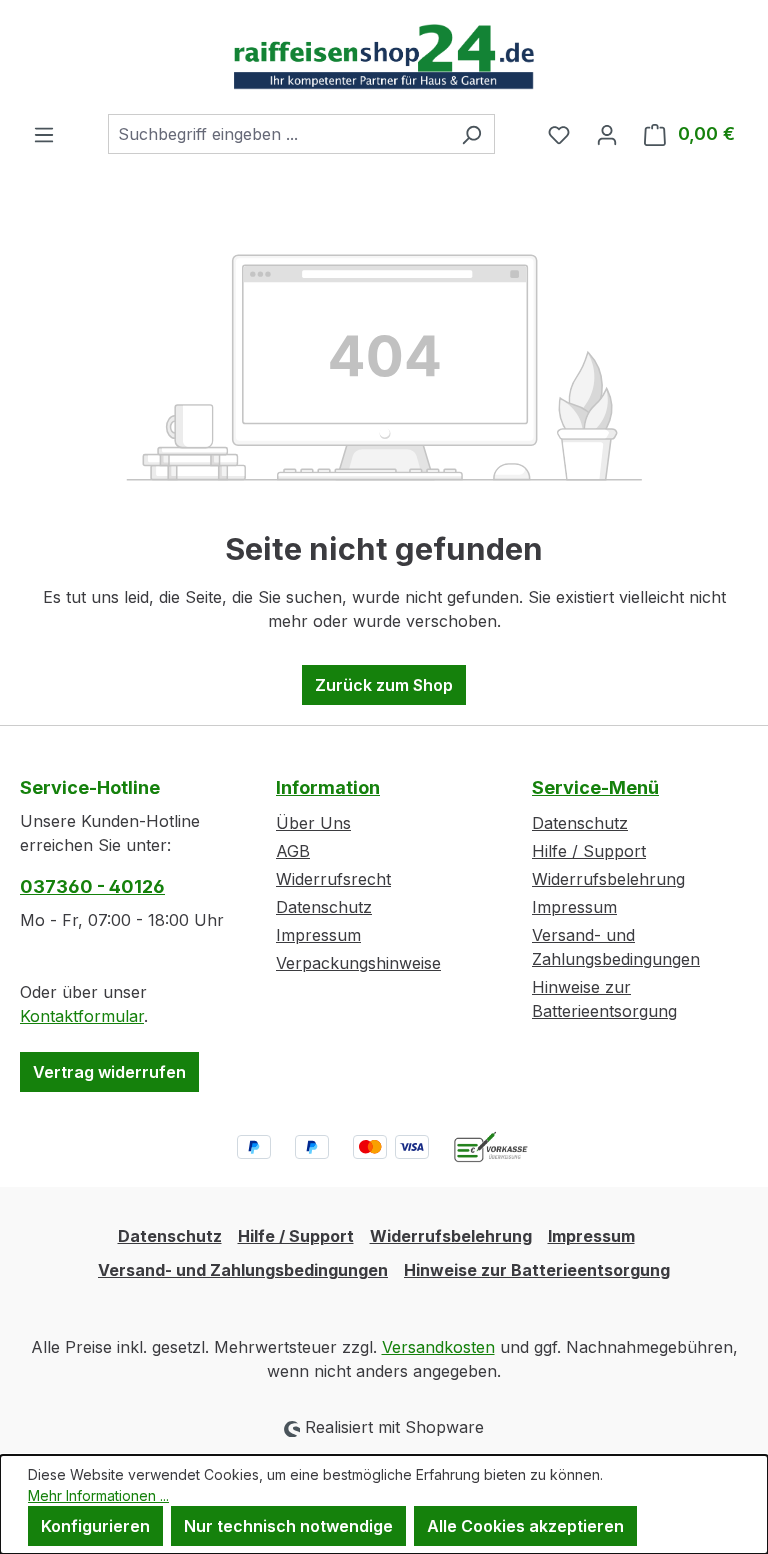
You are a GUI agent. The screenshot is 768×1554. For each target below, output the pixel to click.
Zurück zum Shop (384, 685)
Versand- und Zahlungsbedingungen (243, 1270)
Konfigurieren (95, 1526)
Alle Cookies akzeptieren (525, 1526)
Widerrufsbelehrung (608, 879)
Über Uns (313, 823)
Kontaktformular (82, 1016)
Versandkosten (438, 1347)
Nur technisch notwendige (288, 1526)
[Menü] (44, 134)
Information (328, 787)
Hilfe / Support (589, 851)
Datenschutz (324, 907)
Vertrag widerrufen (109, 1072)
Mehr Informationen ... (98, 1495)
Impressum (318, 935)
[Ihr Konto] (607, 134)
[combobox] (278, 134)
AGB (293, 851)
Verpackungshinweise (358, 963)
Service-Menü (595, 787)
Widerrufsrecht (333, 879)
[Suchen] (471, 134)
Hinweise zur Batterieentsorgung (537, 1270)
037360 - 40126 (92, 886)
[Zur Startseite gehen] (384, 57)
